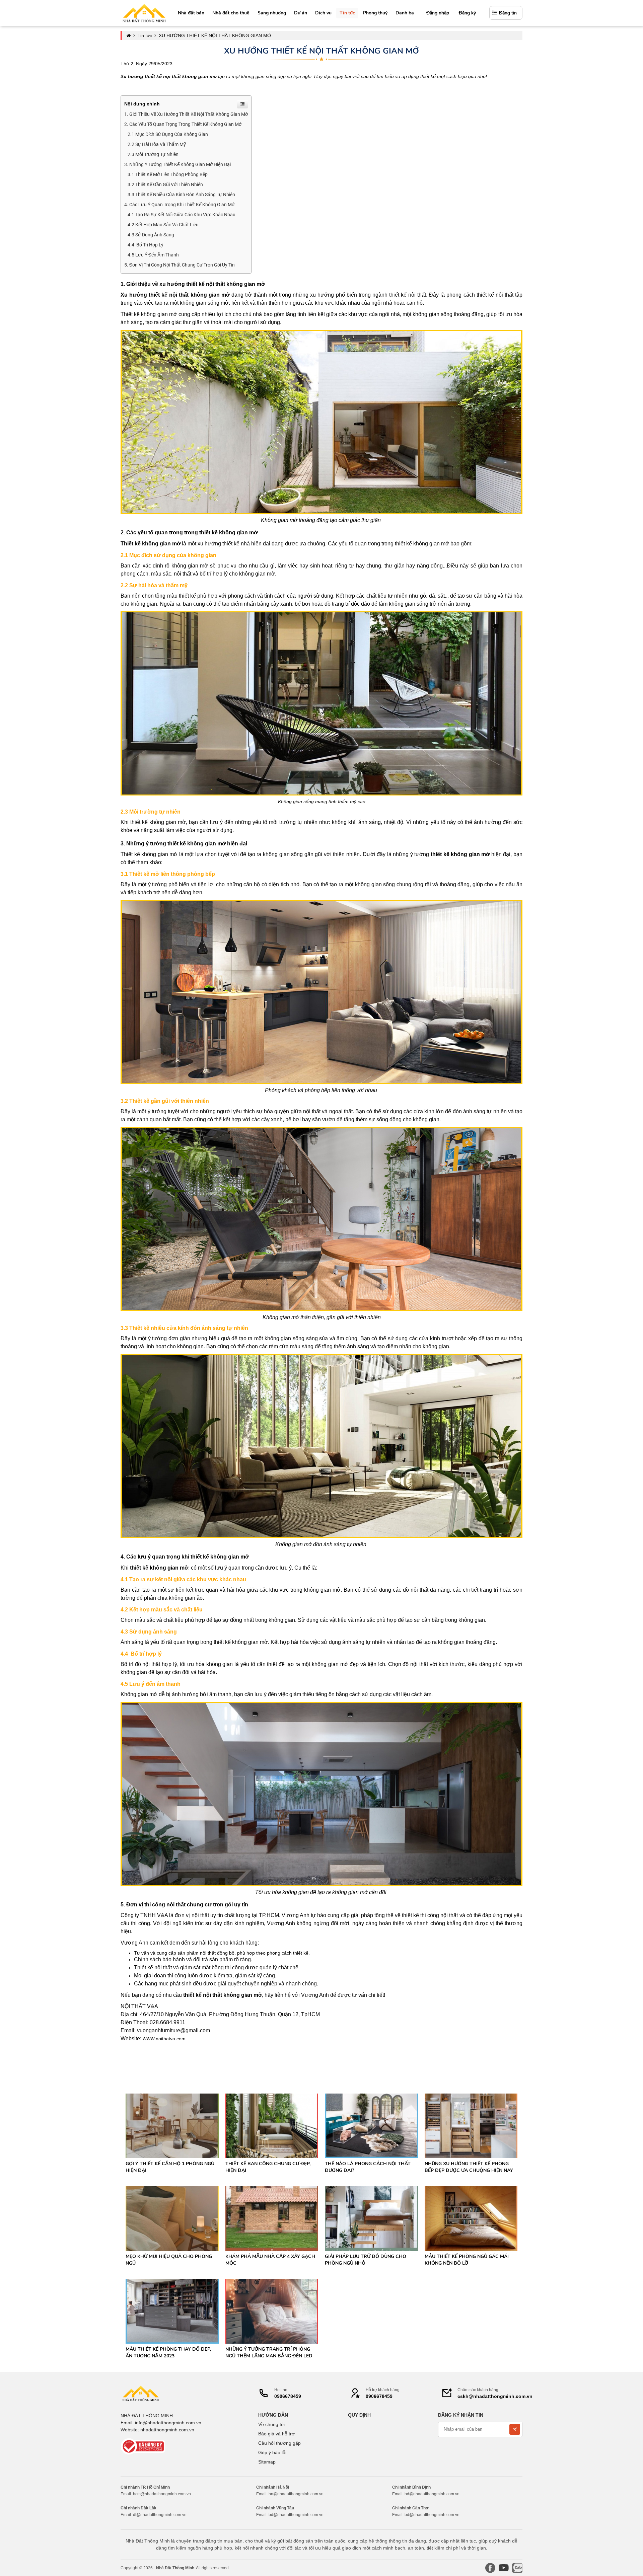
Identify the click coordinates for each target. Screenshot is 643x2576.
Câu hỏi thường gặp (279, 2443)
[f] (490, 2568)
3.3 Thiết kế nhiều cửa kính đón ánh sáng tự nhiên (181, 195)
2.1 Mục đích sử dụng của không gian (168, 134)
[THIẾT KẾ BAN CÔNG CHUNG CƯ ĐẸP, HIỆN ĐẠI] (272, 2125)
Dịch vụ (323, 13)
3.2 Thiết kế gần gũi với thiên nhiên (165, 184)
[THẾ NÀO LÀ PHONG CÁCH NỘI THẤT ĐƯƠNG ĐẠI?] (371, 2125)
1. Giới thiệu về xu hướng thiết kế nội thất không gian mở (186, 114)
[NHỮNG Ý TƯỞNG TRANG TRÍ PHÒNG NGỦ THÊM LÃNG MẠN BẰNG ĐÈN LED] (272, 2311)
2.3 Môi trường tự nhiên (153, 154)
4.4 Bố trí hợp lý (146, 245)
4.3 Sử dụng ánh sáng (151, 235)
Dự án (301, 13)
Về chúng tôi (271, 2424)
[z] (517, 2568)
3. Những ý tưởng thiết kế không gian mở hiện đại (177, 164)
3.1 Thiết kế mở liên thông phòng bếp (168, 174)
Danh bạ (405, 13)
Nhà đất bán (191, 13)
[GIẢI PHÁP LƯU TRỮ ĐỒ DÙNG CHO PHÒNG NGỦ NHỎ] (371, 2218)
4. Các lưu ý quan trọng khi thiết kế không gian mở (179, 205)
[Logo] (141, 2393)
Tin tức (347, 13)
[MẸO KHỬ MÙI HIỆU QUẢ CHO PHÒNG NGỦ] (172, 2218)
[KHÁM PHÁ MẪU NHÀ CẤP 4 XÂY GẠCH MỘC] (272, 2218)
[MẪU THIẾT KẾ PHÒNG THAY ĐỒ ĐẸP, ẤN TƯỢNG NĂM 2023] (172, 2311)
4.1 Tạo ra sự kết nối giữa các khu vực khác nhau (182, 215)
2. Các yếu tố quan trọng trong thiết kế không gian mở (183, 124)
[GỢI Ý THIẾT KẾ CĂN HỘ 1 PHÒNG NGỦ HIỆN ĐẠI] (172, 2125)
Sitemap (267, 2462)
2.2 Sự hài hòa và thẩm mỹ (157, 144)
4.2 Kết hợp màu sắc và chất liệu (163, 225)
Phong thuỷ (375, 13)
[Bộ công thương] (144, 2446)
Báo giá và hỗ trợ (276, 2434)
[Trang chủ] (144, 13)
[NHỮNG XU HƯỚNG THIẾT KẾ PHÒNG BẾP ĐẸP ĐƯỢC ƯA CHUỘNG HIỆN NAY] (471, 2125)
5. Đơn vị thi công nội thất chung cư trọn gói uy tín (180, 265)
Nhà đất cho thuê (231, 13)
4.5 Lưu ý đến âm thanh (153, 255)
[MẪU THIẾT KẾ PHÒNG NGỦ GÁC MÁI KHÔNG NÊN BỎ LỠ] (471, 2218)
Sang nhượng (272, 13)
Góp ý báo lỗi (272, 2452)
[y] (504, 2568)
